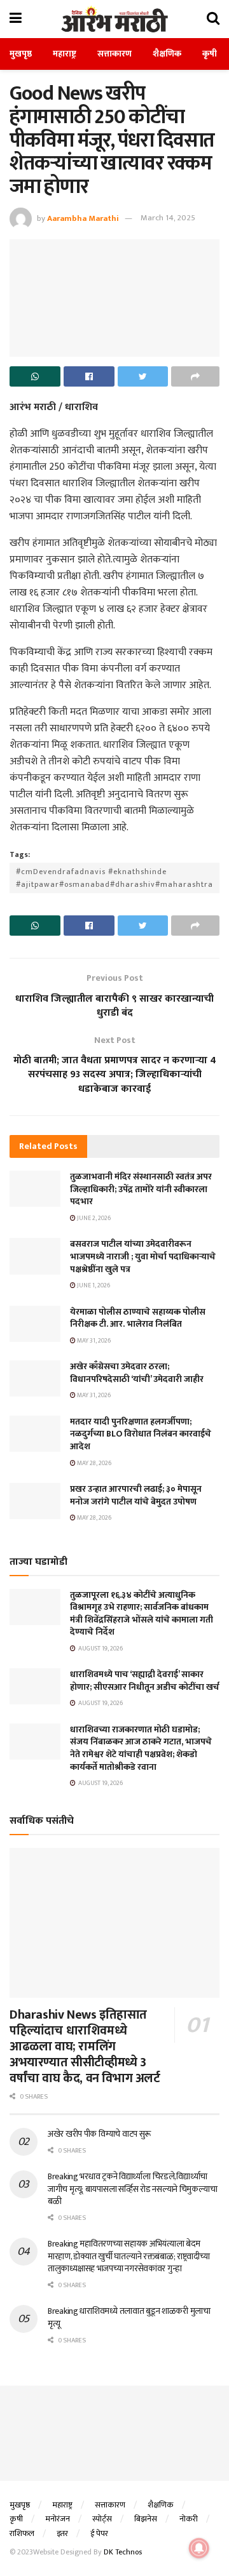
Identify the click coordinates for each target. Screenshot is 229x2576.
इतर (62, 2533)
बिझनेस (146, 2519)
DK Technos (123, 2552)
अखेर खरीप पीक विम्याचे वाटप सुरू (99, 2134)
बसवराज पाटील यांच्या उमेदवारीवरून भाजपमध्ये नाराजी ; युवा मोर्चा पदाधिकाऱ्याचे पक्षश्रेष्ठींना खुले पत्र (143, 1256)
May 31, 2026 (93, 1341)
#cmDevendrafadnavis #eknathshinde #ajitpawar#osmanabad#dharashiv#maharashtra (114, 878)
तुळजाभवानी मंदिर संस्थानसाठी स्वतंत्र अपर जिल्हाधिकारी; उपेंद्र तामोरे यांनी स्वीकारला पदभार (141, 1189)
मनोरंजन (58, 2519)
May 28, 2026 (94, 1463)
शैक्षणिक (167, 54)
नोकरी (189, 2519)
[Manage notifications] (199, 2548)
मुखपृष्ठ (21, 54)
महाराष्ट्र (65, 54)
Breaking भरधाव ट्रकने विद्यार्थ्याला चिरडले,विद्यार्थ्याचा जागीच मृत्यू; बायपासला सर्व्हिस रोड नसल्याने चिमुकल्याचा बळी (132, 2189)
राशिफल (22, 2533)
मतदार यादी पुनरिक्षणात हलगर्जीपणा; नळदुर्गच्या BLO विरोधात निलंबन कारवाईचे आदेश (141, 1434)
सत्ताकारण (114, 54)
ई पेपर (99, 2533)
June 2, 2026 (93, 1218)
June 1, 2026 (93, 1285)
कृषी (210, 54)
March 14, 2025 (168, 218)
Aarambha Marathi (83, 218)
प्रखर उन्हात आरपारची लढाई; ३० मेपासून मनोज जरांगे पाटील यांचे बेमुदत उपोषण (136, 1495)
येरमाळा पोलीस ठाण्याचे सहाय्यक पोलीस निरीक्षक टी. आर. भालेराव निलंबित (138, 1318)
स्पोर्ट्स (102, 2519)
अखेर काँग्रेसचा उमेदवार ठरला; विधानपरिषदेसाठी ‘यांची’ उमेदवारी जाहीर (137, 1373)
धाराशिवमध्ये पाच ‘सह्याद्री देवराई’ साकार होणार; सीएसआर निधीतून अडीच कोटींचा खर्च (145, 1681)
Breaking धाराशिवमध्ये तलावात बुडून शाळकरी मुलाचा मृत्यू (129, 2317)
